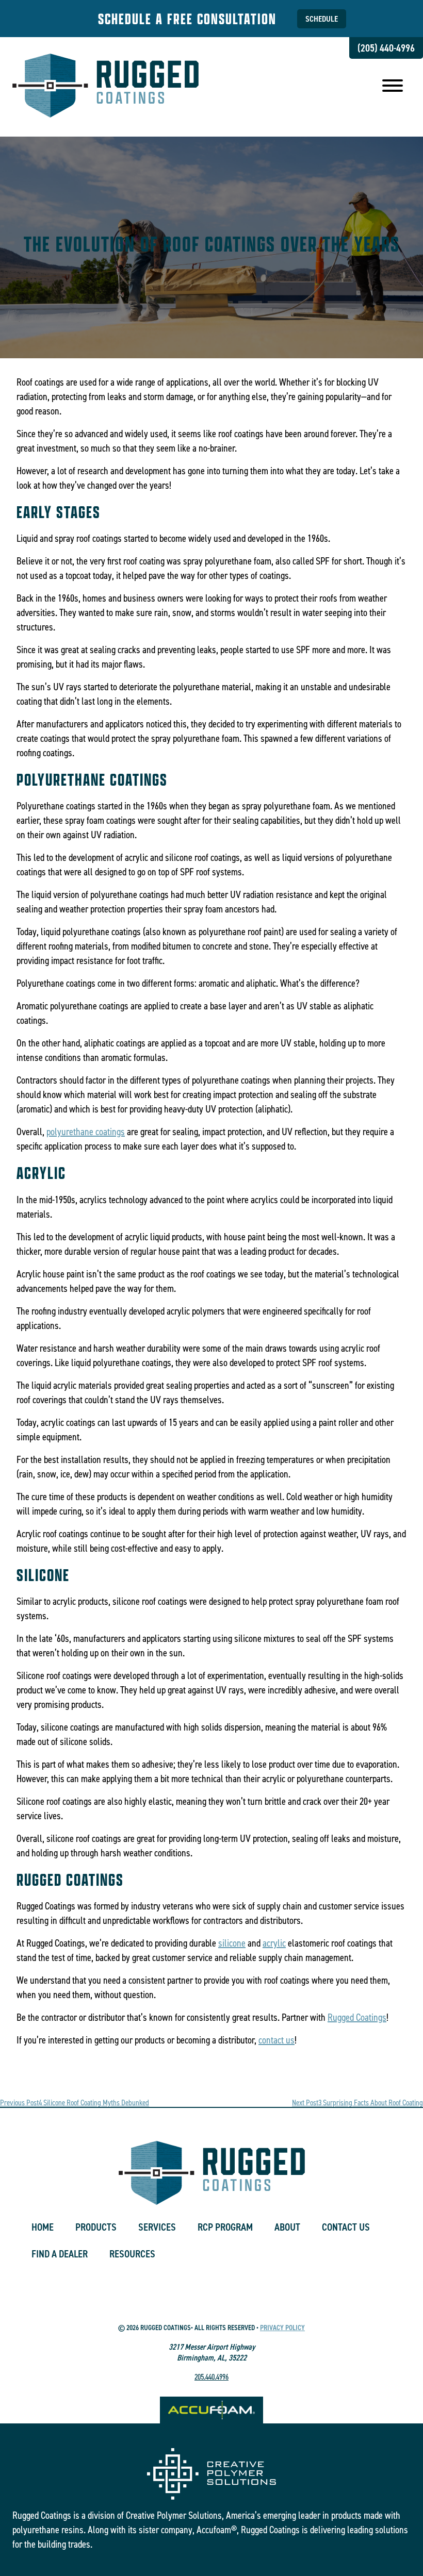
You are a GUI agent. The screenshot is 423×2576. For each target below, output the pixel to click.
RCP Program (225, 2227)
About (287, 2227)
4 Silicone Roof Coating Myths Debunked (75, 2103)
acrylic (274, 1943)
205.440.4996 (211, 2377)
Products (96, 2227)
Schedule (322, 19)
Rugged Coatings (357, 2017)
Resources (132, 2254)
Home (43, 2227)
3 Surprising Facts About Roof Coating (357, 2103)
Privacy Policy (282, 2328)
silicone (232, 1943)
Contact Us (346, 2227)
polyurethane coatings (86, 1132)
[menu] (393, 87)
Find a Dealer (60, 2254)
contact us (276, 2040)
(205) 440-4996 (386, 48)
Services (157, 2227)
